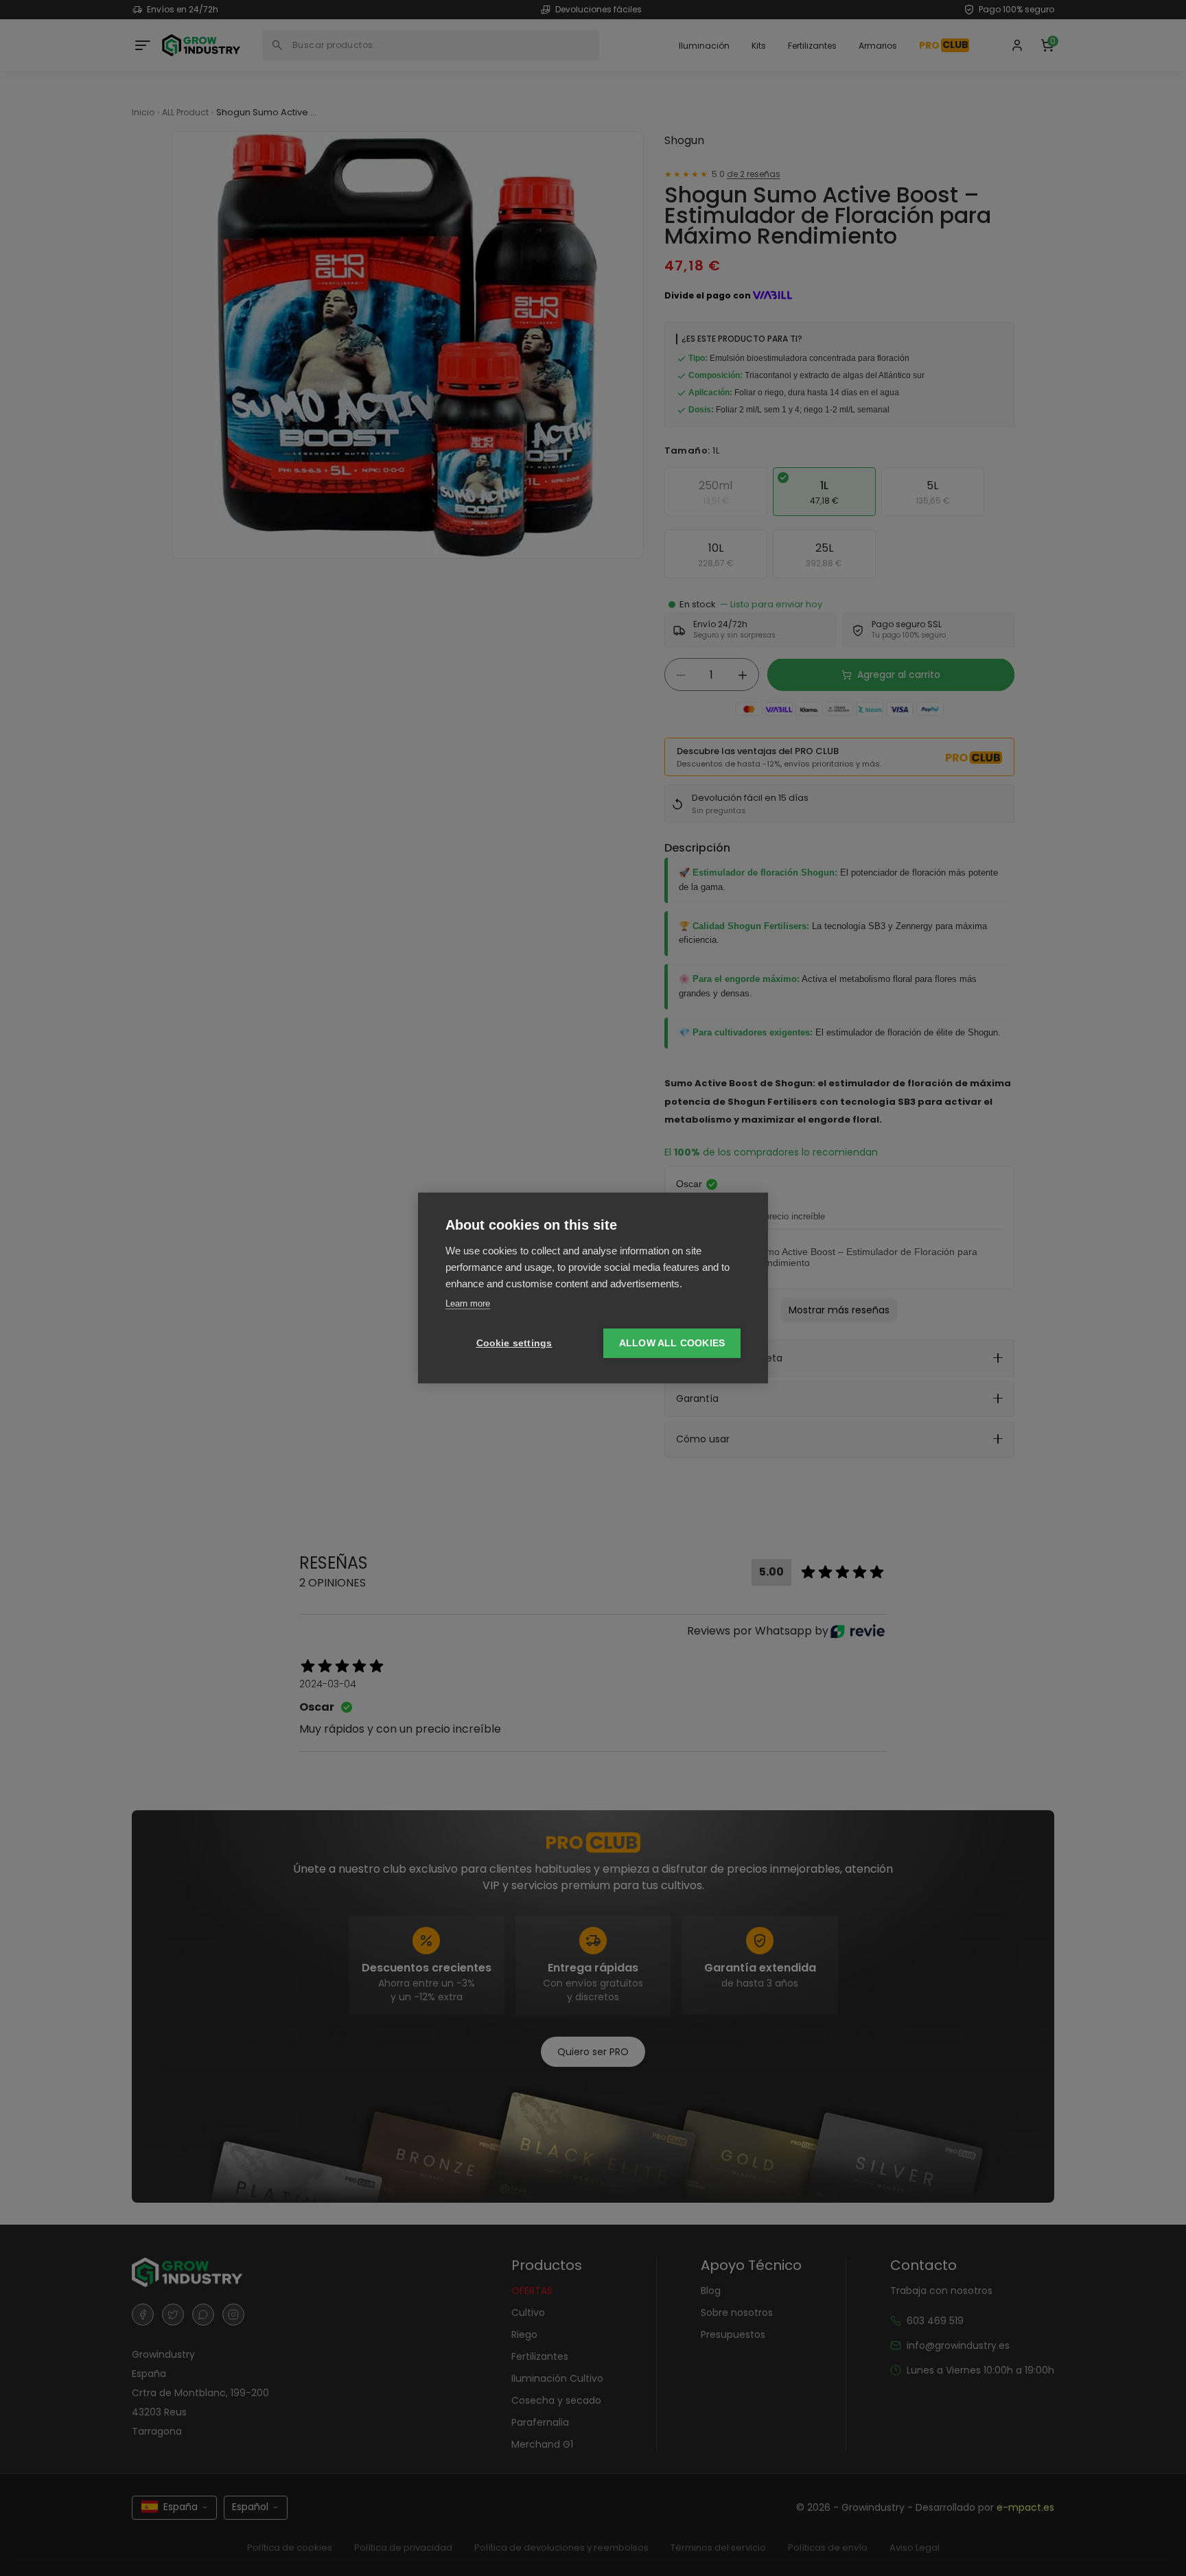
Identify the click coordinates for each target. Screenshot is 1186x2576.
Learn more (468, 1303)
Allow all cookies (672, 1343)
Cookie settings (514, 1343)
